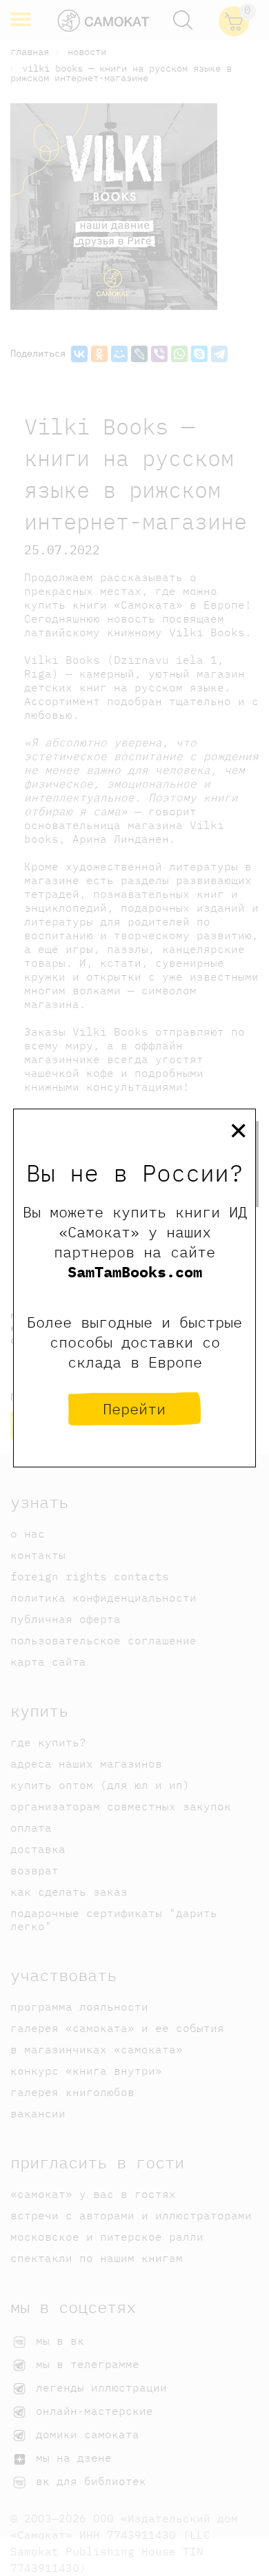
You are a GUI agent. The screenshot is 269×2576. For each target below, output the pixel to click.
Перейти (134, 1409)
